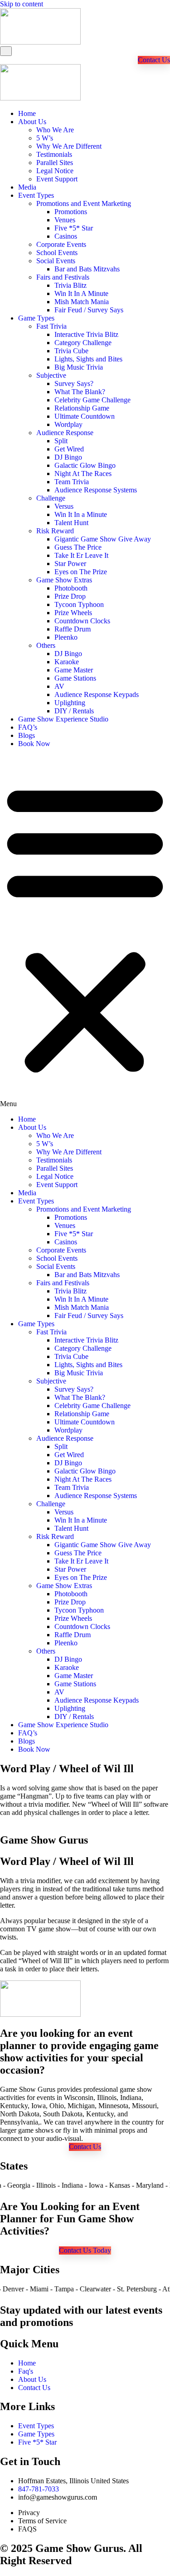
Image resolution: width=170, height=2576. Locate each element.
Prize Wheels (73, 613)
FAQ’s (28, 727)
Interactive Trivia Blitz (86, 334)
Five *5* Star (74, 228)
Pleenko (66, 637)
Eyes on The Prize (81, 572)
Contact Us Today (85, 2250)
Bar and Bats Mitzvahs (87, 269)
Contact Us (154, 60)
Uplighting (70, 703)
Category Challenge (83, 343)
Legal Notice (55, 171)
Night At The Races (83, 474)
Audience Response (65, 433)
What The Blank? (80, 392)
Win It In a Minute (81, 514)
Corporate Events (61, 244)
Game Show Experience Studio (63, 719)
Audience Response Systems (96, 490)
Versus (64, 506)
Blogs (27, 735)
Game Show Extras (64, 580)
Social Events (56, 261)
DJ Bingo (68, 457)
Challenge (51, 498)
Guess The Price (78, 547)
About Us (32, 122)
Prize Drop (70, 596)
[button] (85, 932)
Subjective (51, 375)
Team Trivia (72, 482)
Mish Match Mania (82, 302)
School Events (57, 253)
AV (59, 686)
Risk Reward (55, 531)
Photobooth (71, 588)
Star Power (70, 564)
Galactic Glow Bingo (85, 465)
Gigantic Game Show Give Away (103, 539)
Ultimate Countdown (85, 416)
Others (46, 645)
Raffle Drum (73, 629)
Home (27, 113)
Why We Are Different (69, 146)
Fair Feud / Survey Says (89, 310)
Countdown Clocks (82, 621)
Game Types (36, 318)
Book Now (34, 744)
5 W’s (45, 138)
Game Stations (75, 678)
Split (61, 441)
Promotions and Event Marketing (84, 203)
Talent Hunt (71, 523)
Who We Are (55, 130)
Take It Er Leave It (81, 555)
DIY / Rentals (74, 711)
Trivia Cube (71, 351)
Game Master (74, 670)
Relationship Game (82, 408)
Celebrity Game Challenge (92, 400)
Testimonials (54, 154)
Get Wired (69, 449)
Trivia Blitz (70, 285)
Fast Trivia (51, 326)
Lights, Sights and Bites (88, 359)
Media (27, 187)
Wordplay (68, 424)
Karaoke (67, 662)
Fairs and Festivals (63, 277)
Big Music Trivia (79, 367)
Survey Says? (74, 383)
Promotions (71, 212)
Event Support (57, 179)
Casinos (66, 236)
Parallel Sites (55, 163)
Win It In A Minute (81, 293)
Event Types (36, 195)
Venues (65, 220)
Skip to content (22, 4)
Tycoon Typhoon (79, 604)
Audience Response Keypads (97, 694)
